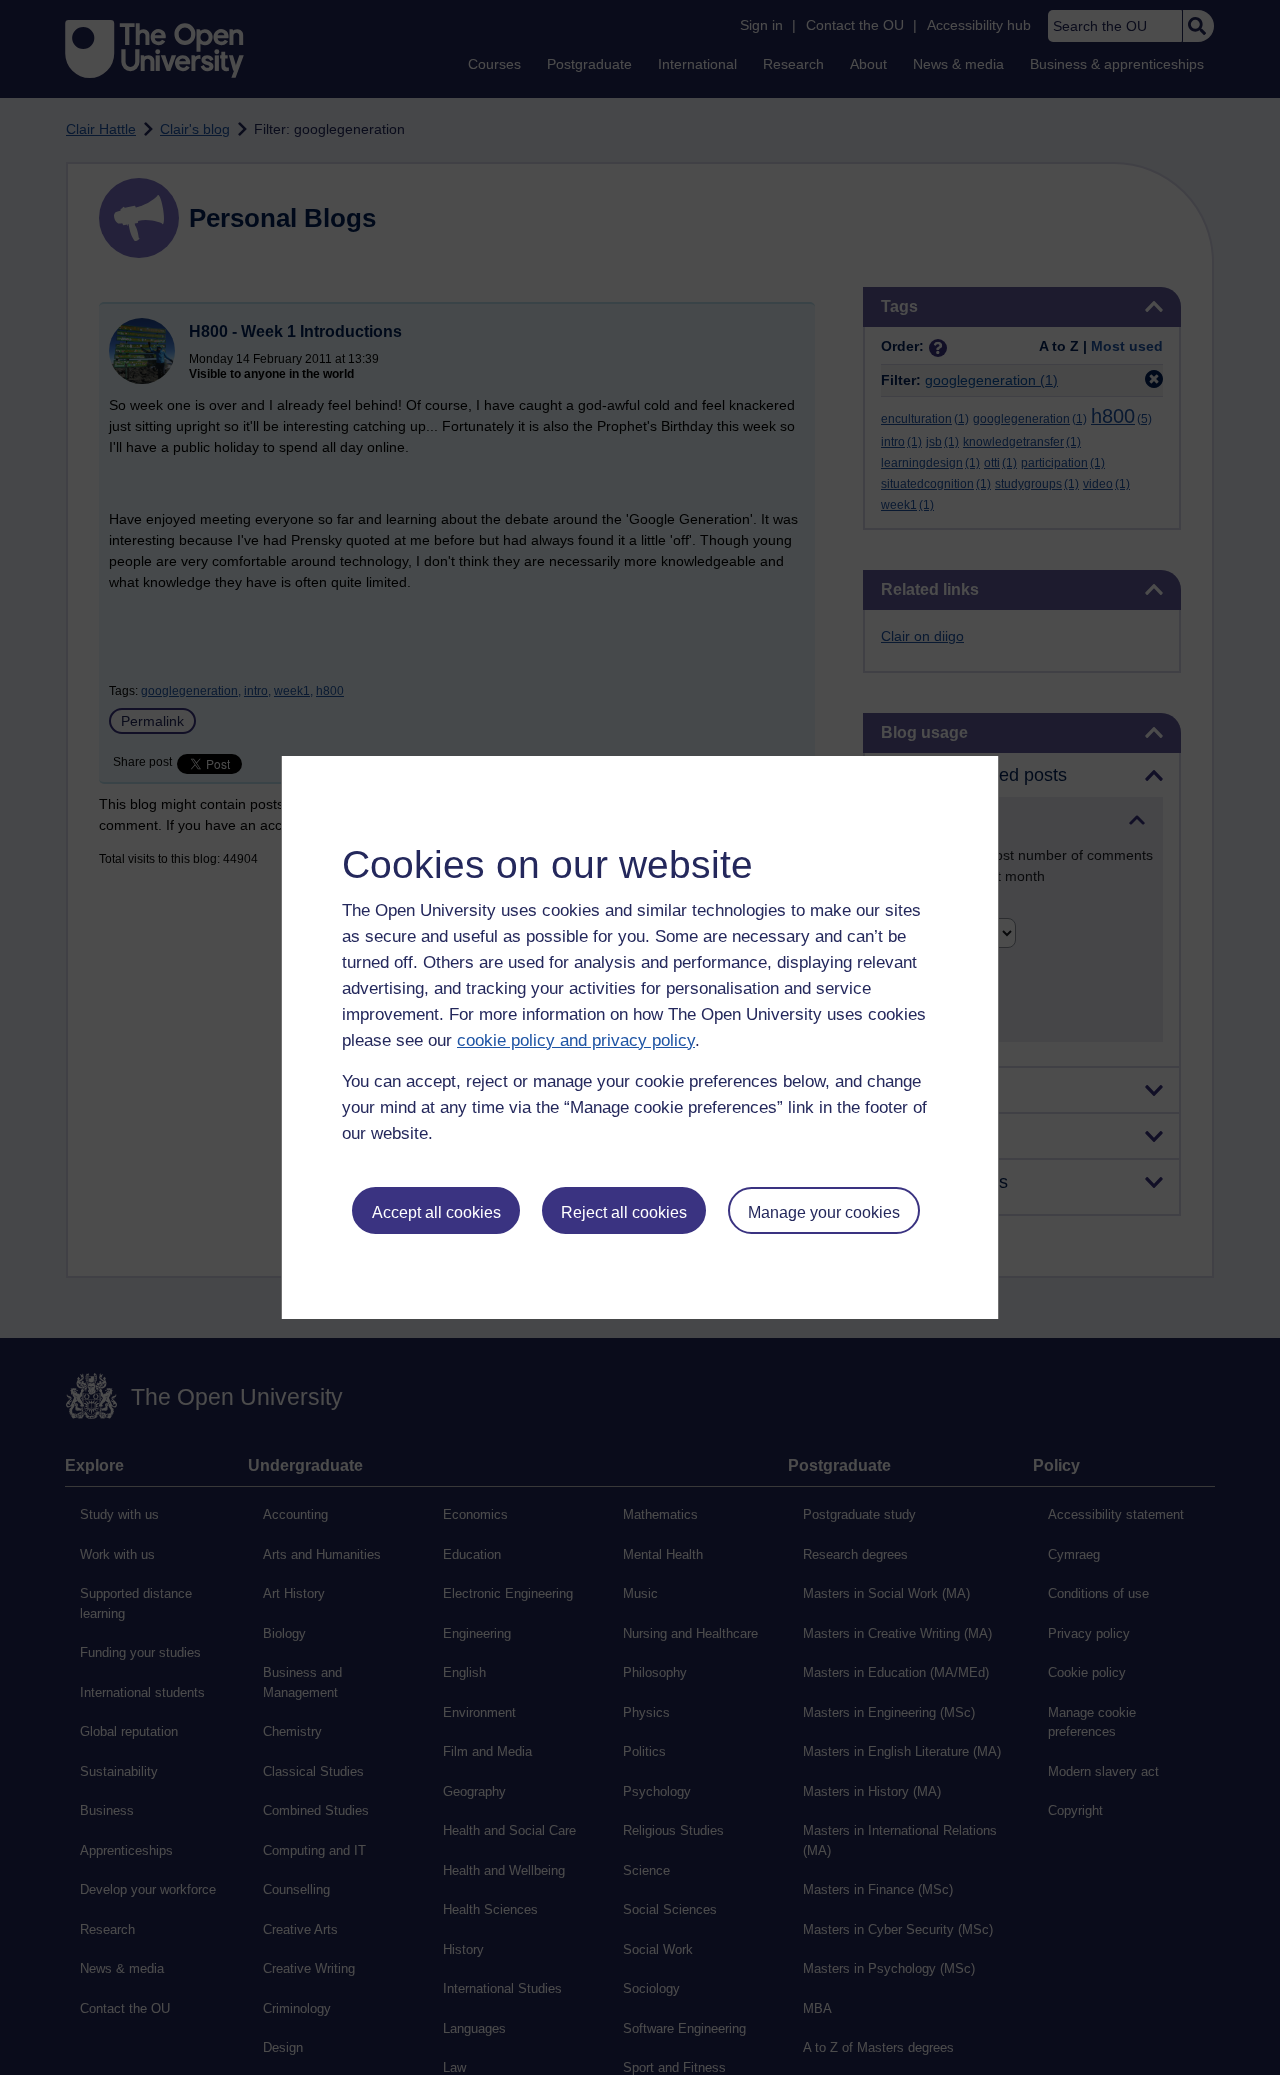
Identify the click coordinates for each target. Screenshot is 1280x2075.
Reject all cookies (624, 1212)
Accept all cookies (436, 1212)
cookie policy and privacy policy (576, 1040)
